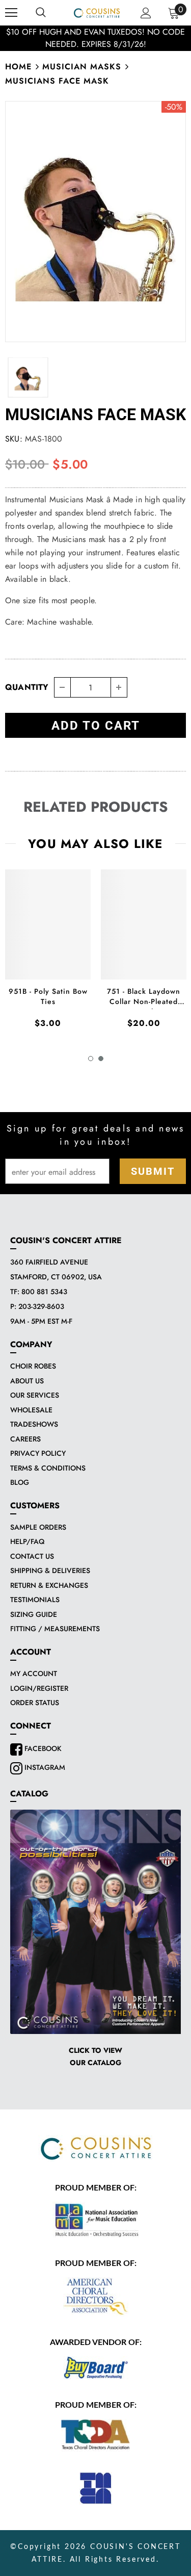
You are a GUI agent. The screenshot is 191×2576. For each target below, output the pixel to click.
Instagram (44, 1767)
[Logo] (97, 12)
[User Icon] (146, 13)
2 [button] (101, 1059)
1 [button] (91, 1059)
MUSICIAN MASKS (82, 67)
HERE (120, 38)
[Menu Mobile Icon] (11, 13)
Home (18, 67)
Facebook (42, 1748)
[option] (95, 222)
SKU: (14, 439)
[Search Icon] (41, 13)
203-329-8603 (41, 1306)
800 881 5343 (44, 1292)
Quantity (27, 687)
